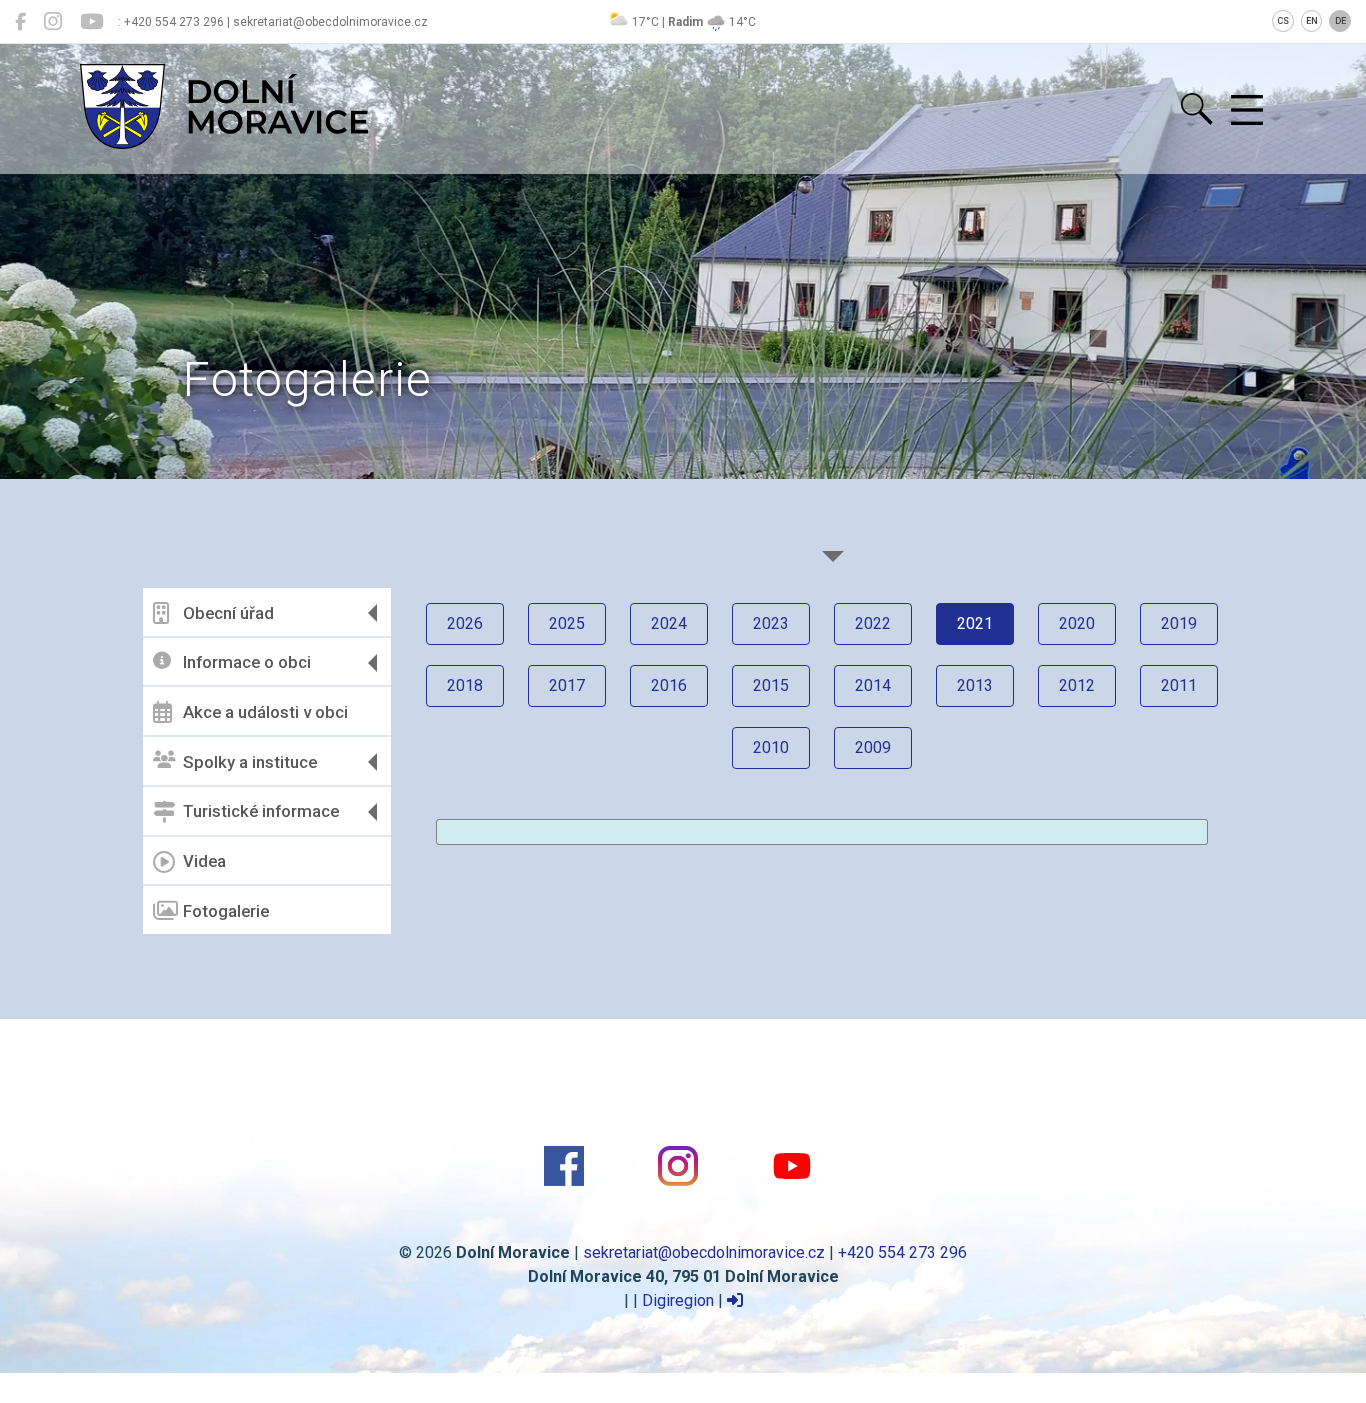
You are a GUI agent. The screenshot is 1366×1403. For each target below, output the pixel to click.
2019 (1179, 623)
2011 (1179, 685)
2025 (567, 623)
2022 (873, 623)
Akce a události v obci (265, 712)
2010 (771, 747)
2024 (669, 623)
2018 (465, 685)
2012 (1077, 685)
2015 (771, 685)
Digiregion (678, 1300)
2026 (465, 623)
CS (1283, 21)
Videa (204, 861)
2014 (873, 685)
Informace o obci (247, 662)
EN (1312, 21)
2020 (1077, 623)
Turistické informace (261, 811)
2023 (771, 623)
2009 (873, 747)
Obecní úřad (228, 613)
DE (1340, 21)
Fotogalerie (226, 911)
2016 (669, 685)
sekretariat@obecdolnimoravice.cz (704, 1252)
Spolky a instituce (250, 762)
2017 (567, 685)
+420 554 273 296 (902, 1252)
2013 (975, 685)
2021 (975, 623)
